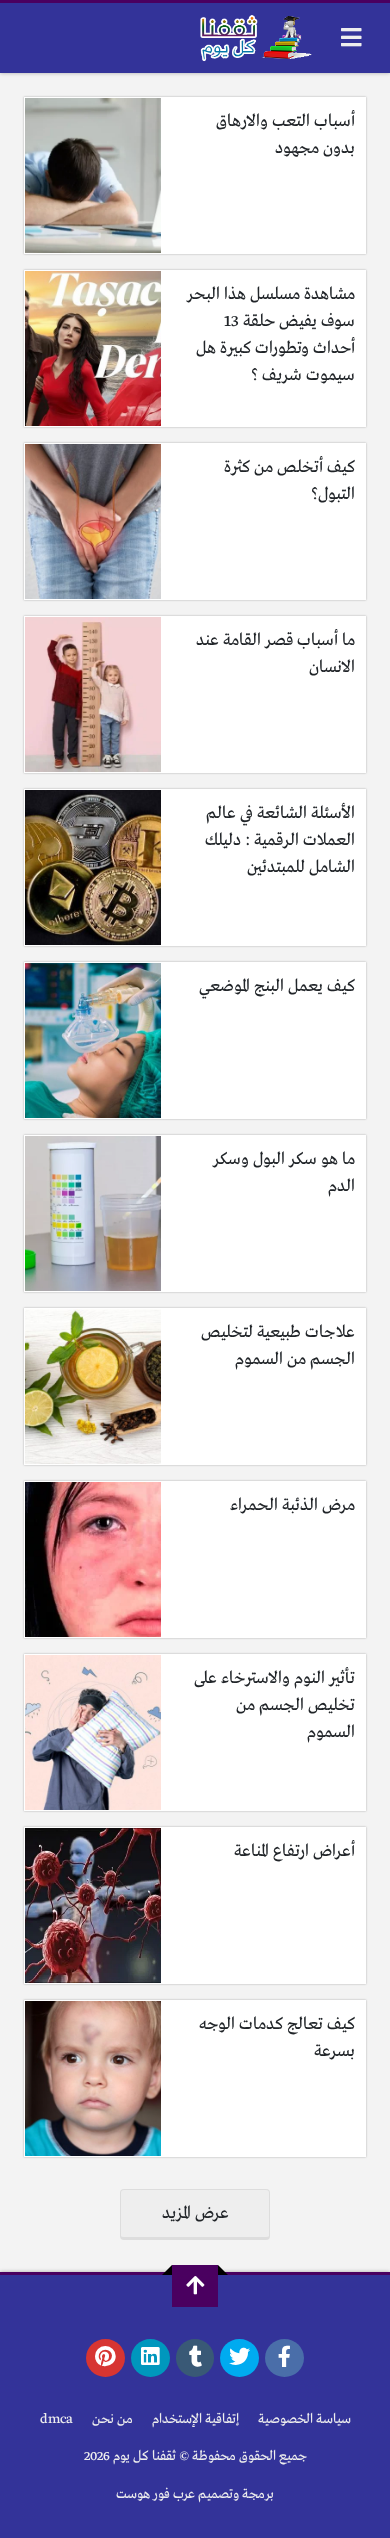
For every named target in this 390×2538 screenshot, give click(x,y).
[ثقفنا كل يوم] (253, 38)
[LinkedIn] (150, 2358)
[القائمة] (351, 37)
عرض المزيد (195, 2213)
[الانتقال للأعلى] (195, 2286)
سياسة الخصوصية (304, 2419)
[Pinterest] (105, 2358)
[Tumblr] (195, 2358)
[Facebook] (284, 2358)
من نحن (112, 2419)
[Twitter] (239, 2358)
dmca (56, 2419)
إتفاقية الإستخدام (195, 2419)
